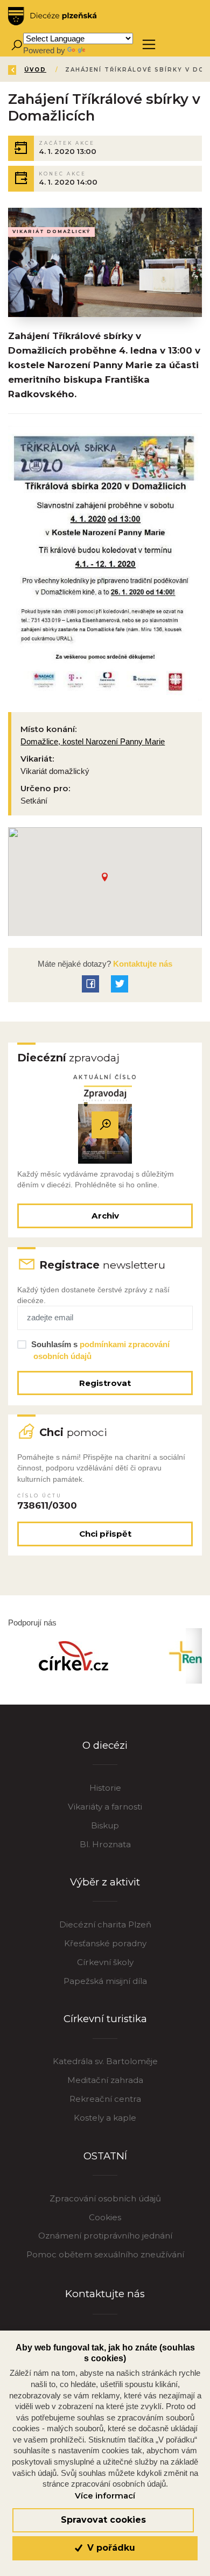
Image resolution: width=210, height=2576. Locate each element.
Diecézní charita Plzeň (105, 1924)
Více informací (105, 2496)
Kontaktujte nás (142, 964)
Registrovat (105, 1383)
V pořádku (110, 2548)
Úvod (35, 70)
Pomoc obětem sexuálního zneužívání (105, 2254)
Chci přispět (105, 1534)
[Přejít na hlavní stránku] (52, 16)
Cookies (105, 2217)
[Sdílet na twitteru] (120, 984)
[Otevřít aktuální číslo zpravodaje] (105, 1125)
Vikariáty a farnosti (105, 1807)
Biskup (105, 1825)
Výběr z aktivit (105, 1882)
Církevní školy (105, 1962)
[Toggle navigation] (149, 44)
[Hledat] (16, 44)
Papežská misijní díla (105, 1981)
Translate (103, 50)
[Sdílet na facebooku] (90, 984)
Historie (105, 1788)
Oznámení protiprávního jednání (105, 2236)
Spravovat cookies (103, 2520)
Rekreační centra (105, 2099)
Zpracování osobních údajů (105, 2198)
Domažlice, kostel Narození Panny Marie (93, 741)
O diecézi (105, 1745)
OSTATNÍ (105, 2156)
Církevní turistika (105, 2019)
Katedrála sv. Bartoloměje (105, 2061)
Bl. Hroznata (105, 1844)
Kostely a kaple (105, 2118)
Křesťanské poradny (105, 1943)
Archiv (105, 1216)
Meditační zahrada (105, 2080)
